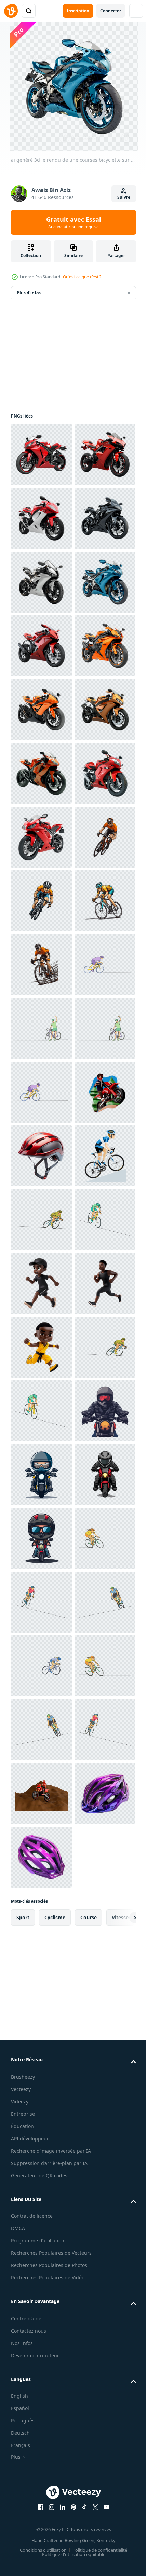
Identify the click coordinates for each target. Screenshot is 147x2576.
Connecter (111, 11)
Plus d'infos (29, 293)
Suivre (124, 197)
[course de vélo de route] (41, 1921)
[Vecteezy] (11, 11)
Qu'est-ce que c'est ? (82, 277)
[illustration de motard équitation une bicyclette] (41, 2431)
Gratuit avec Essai (73, 222)
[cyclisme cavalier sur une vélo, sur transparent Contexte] (41, 1283)
